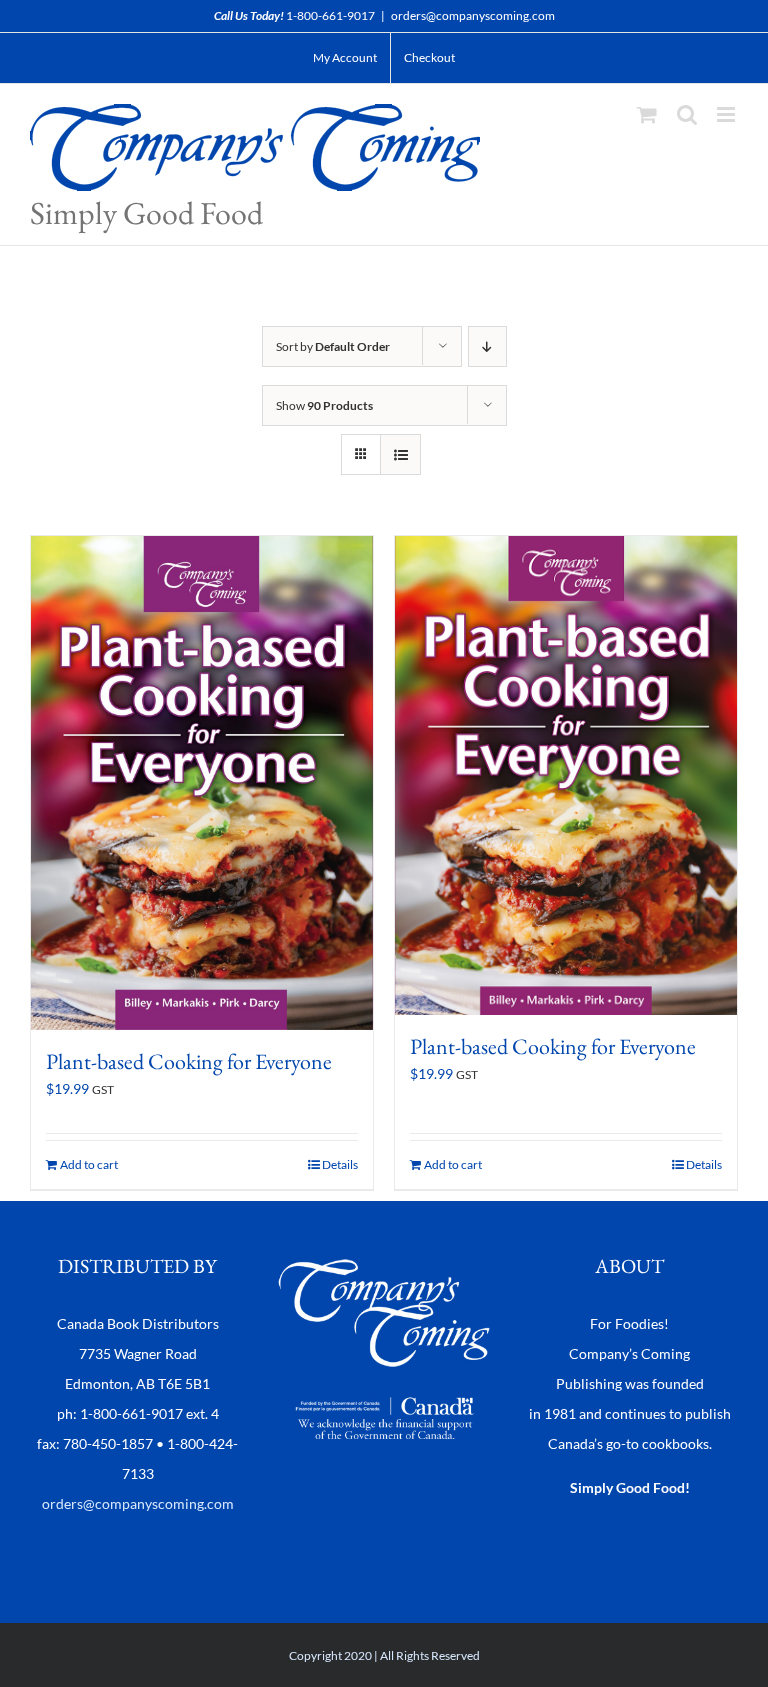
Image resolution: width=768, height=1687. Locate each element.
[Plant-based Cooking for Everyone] (202, 783)
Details (340, 1164)
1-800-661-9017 (330, 15)
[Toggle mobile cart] (647, 114)
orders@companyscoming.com (473, 15)
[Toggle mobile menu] (727, 114)
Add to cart (89, 1164)
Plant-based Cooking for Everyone (189, 1061)
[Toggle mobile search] (687, 114)
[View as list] (400, 454)
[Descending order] (487, 346)
